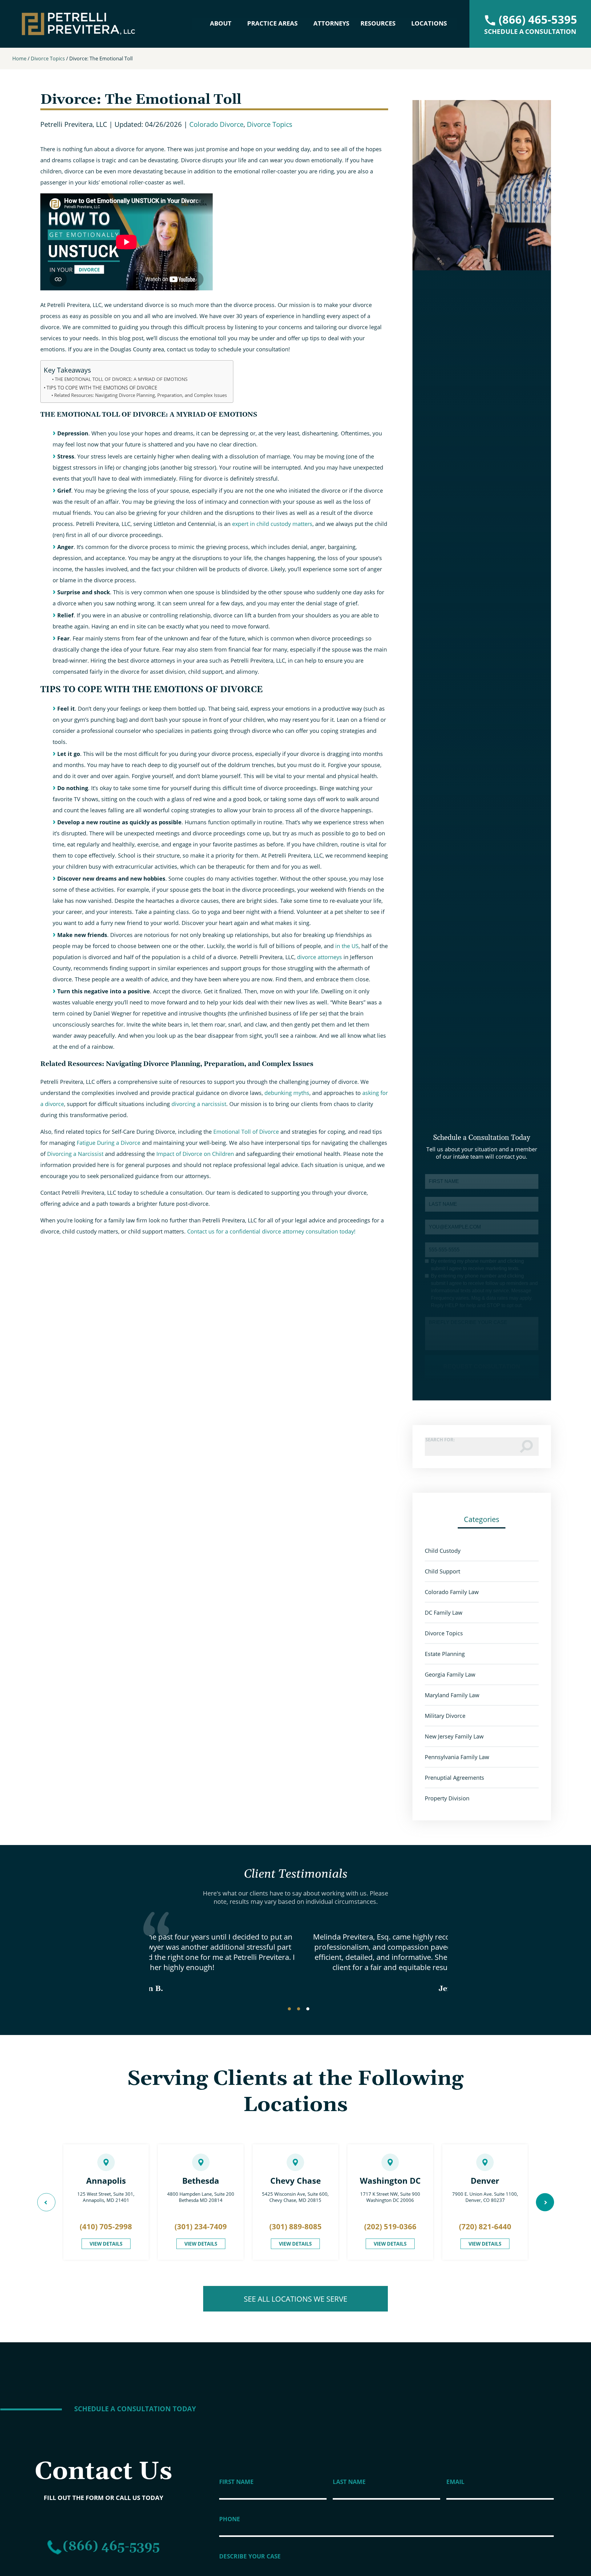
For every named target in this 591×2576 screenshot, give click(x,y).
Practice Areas (272, 23)
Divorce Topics (48, 59)
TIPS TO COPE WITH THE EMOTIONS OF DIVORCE (102, 388)
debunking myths (287, 1093)
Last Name (349, 2482)
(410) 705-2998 (106, 2226)
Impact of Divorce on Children (194, 1154)
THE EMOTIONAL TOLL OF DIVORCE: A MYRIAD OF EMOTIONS (121, 379)
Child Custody (443, 1551)
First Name (236, 2482)
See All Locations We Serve (295, 2299)
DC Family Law (444, 1613)
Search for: (440, 1439)
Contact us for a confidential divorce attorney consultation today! (271, 1231)
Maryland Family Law (452, 1695)
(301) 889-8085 (295, 2226)
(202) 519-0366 (390, 2226)
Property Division (447, 1798)
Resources (378, 23)
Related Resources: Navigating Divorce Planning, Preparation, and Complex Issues (141, 395)
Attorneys (331, 23)
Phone (230, 2519)
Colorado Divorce (216, 124)
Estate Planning (445, 1654)
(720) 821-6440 (485, 2226)
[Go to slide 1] (299, 2009)
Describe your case (250, 2556)
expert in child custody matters (272, 524)
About (221, 23)
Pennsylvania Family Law (457, 1757)
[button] (46, 2202)
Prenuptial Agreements (454, 1778)
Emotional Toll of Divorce (245, 1132)
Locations (429, 23)
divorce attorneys (320, 957)
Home (19, 59)
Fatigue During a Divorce (108, 1143)
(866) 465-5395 (111, 2547)
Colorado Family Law (452, 1592)
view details (106, 2244)
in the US (347, 946)
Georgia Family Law (450, 1674)
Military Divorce (445, 1716)
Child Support (442, 1571)
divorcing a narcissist (199, 1104)
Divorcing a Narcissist (74, 1154)
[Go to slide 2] (308, 2009)
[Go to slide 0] (289, 2009)
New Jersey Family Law (454, 1736)
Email (455, 2482)
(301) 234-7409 (201, 2226)
